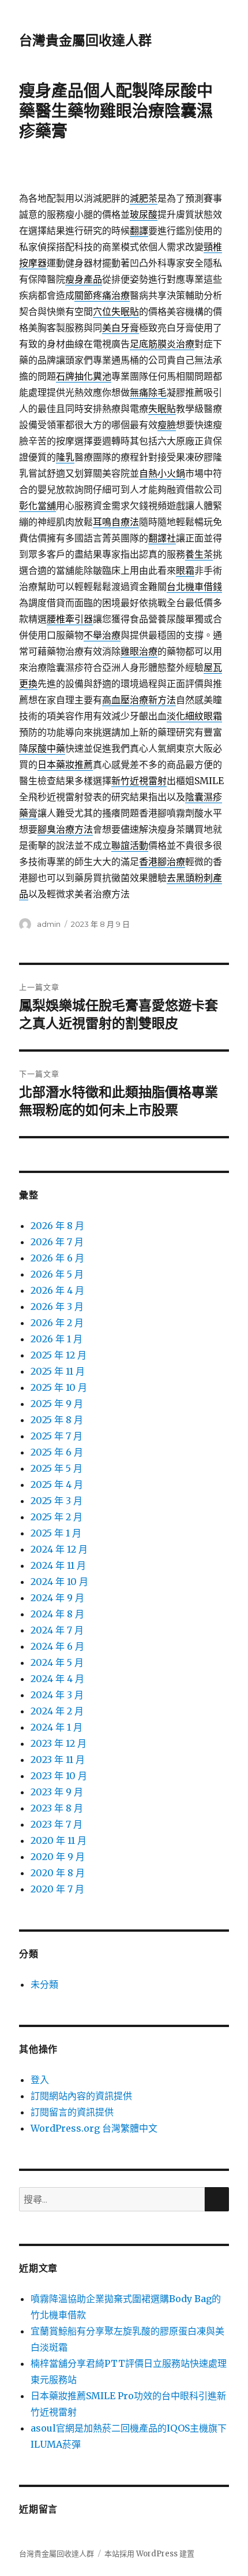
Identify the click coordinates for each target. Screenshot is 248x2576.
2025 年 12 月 (59, 1355)
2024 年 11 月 (58, 1565)
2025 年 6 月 (57, 1452)
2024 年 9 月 (57, 1598)
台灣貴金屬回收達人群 (85, 40)
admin (49, 924)
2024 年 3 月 (57, 1695)
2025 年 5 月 (57, 1468)
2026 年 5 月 (57, 1274)
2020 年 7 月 (57, 1889)
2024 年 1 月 (57, 1727)
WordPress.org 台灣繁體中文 (94, 2128)
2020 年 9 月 (58, 1857)
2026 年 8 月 (57, 1226)
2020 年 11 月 (59, 1840)
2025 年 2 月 (57, 1517)
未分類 (44, 1984)
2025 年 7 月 (57, 1436)
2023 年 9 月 (57, 1792)
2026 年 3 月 (57, 1306)
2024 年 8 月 (57, 1614)
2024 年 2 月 (57, 1711)
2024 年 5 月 (57, 1662)
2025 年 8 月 (57, 1420)
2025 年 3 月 (57, 1501)
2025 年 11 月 (58, 1371)
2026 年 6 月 (57, 1258)
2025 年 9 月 (57, 1404)
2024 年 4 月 (57, 1679)
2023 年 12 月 (59, 1743)
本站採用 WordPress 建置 (149, 2554)
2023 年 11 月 (58, 1760)
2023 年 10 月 (59, 1776)
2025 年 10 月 (59, 1387)
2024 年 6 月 (57, 1646)
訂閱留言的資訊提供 (72, 2112)
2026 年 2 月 (57, 1323)
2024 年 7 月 (57, 1630)
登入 (40, 2080)
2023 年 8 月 (57, 1808)
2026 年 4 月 (57, 1290)
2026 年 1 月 (57, 1339)
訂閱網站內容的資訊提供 (81, 2096)
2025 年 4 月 (57, 1484)
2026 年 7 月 (57, 1242)
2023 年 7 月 (57, 1824)
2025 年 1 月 (56, 1533)
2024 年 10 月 (59, 1582)
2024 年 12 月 (59, 1549)
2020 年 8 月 (58, 1873)
